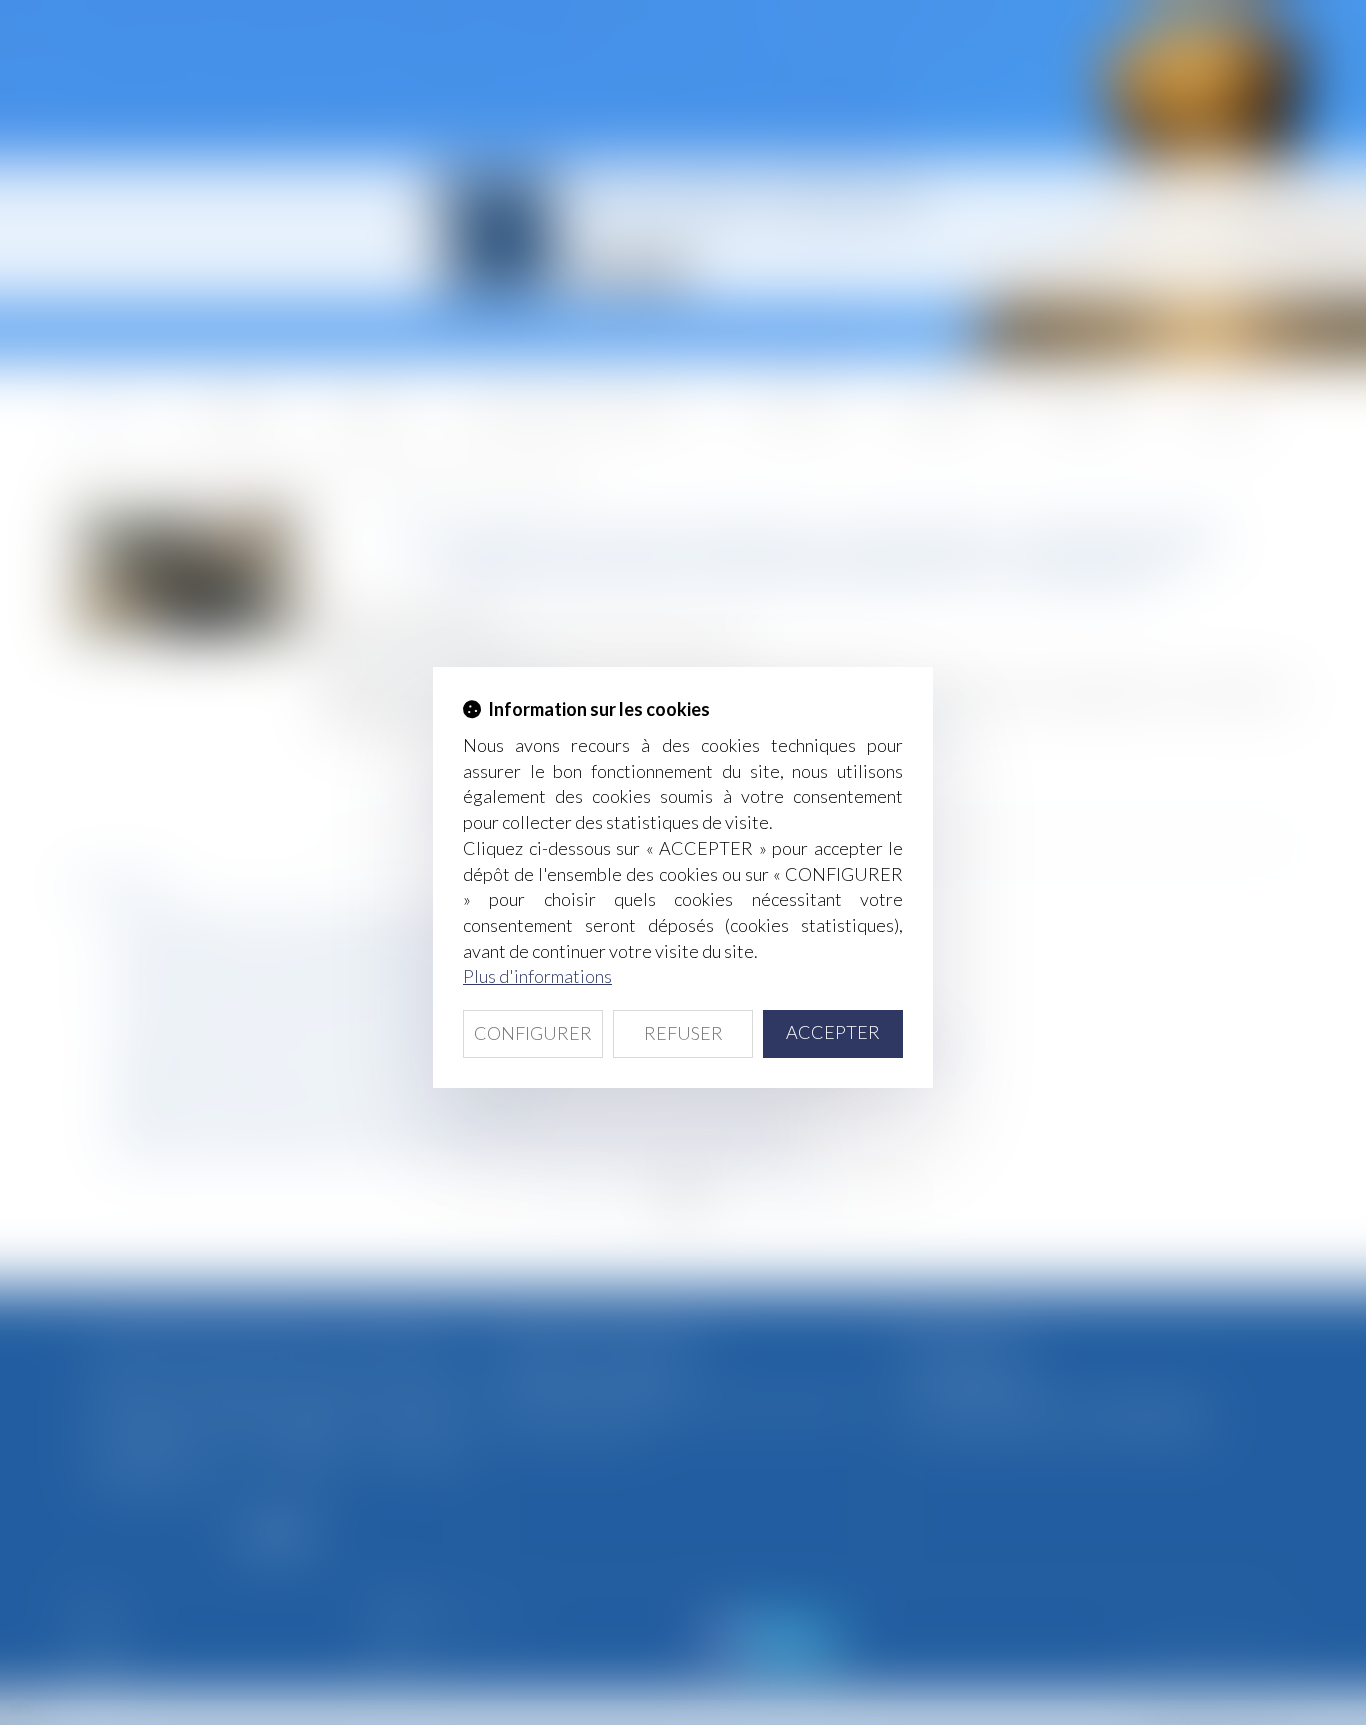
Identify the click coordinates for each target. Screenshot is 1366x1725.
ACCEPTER (833, 1032)
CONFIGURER (533, 1033)
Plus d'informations (537, 976)
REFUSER (683, 1033)
